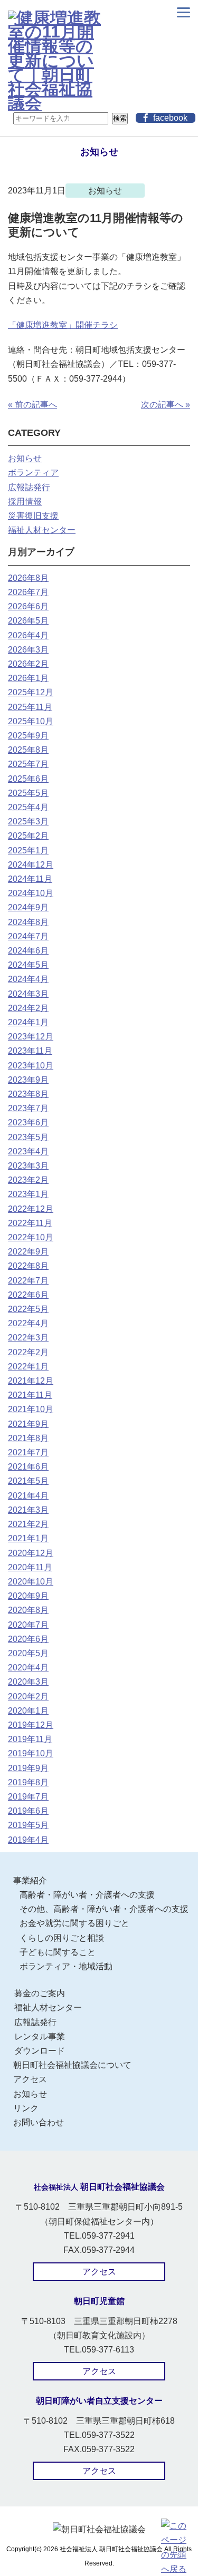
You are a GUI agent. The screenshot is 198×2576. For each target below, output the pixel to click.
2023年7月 (28, 1108)
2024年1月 (28, 1022)
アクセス (30, 2079)
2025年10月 (31, 721)
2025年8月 (28, 750)
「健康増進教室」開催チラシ (63, 325)
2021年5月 (28, 1481)
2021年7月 (28, 1452)
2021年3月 (28, 1510)
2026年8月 (28, 578)
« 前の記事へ (32, 405)
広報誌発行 (29, 487)
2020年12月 (31, 1553)
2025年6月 (28, 779)
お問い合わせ (39, 2122)
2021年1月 (28, 1538)
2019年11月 (30, 1739)
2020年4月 (28, 1668)
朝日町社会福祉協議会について (72, 2065)
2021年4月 (28, 1496)
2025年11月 (30, 707)
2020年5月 (28, 1653)
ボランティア (33, 473)
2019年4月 (28, 1840)
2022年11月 (30, 1223)
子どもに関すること (58, 1952)
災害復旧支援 (33, 516)
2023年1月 (28, 1194)
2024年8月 (28, 922)
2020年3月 (28, 1682)
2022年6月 (28, 1295)
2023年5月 (28, 1137)
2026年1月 (28, 678)
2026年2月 (28, 664)
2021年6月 (28, 1467)
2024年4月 (28, 979)
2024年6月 (28, 951)
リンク (26, 2108)
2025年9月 (28, 736)
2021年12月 (31, 1381)
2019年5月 (28, 1825)
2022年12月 (31, 1209)
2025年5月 (28, 793)
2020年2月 (28, 1697)
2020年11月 (30, 1567)
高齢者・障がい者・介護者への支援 (87, 1895)
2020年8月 (28, 1610)
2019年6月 (28, 1811)
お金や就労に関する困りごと (74, 1923)
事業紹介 (30, 1880)
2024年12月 (31, 865)
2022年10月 (31, 1237)
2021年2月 (28, 1524)
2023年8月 (28, 1094)
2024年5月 (28, 965)
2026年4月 (28, 635)
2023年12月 (31, 1037)
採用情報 (25, 502)
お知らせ (25, 458)
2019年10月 (31, 1753)
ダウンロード (40, 2051)
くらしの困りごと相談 (62, 1938)
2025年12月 (31, 692)
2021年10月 (31, 1409)
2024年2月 (28, 1008)
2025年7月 (28, 764)
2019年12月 (31, 1725)
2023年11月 (30, 1051)
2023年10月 (31, 1066)
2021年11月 (30, 1395)
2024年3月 (28, 994)
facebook (170, 118)
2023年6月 (28, 1122)
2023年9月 (28, 1080)
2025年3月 (28, 822)
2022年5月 (28, 1309)
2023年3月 (28, 1166)
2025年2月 (28, 836)
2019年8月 (28, 1782)
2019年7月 (28, 1797)
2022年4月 (28, 1323)
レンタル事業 (40, 2037)
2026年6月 (28, 606)
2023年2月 (28, 1180)
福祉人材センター (42, 530)
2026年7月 (28, 592)
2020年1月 (28, 1711)
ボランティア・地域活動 (66, 1966)
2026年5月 (28, 621)
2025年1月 (28, 850)
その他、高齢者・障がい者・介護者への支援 (104, 1909)
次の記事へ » (166, 405)
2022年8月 (28, 1266)
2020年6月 (28, 1639)
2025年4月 (28, 807)
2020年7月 (28, 1625)
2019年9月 (28, 1768)
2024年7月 (28, 936)
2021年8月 (28, 1438)
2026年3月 (28, 650)
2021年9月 (28, 1424)
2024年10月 (31, 893)
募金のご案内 (40, 1993)
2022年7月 (28, 1281)
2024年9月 (28, 907)
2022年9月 (28, 1252)
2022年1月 (28, 1367)
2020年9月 (28, 1596)
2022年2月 (28, 1352)
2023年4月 (28, 1151)
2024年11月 (30, 879)
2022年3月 (28, 1338)
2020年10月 (31, 1582)
